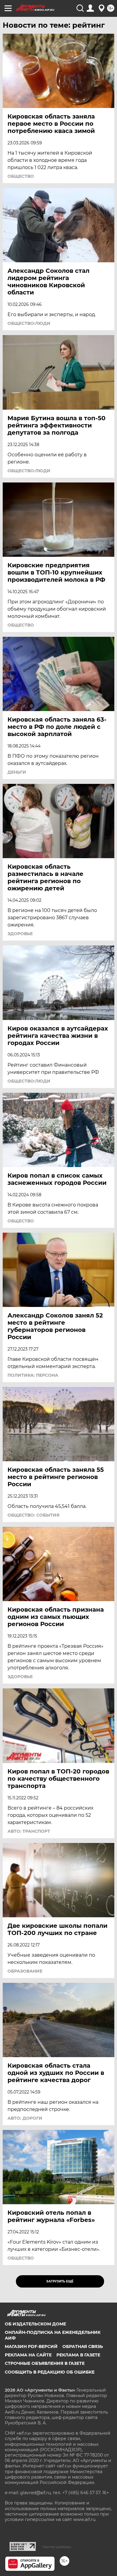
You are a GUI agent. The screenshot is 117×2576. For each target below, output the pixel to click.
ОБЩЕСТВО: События (33, 1515)
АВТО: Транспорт (29, 1831)
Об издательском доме (35, 2324)
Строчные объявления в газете (45, 2363)
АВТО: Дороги (25, 2118)
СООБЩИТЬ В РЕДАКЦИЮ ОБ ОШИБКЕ (50, 2372)
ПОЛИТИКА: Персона (33, 1375)
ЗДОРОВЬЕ (20, 934)
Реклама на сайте (28, 2355)
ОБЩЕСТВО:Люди (29, 323)
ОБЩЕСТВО (21, 176)
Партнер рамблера (57, 2547)
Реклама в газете (78, 2355)
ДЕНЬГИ (17, 772)
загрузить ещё (60, 2281)
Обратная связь (83, 2346)
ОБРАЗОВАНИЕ (25, 1971)
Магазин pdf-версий (31, 2346)
